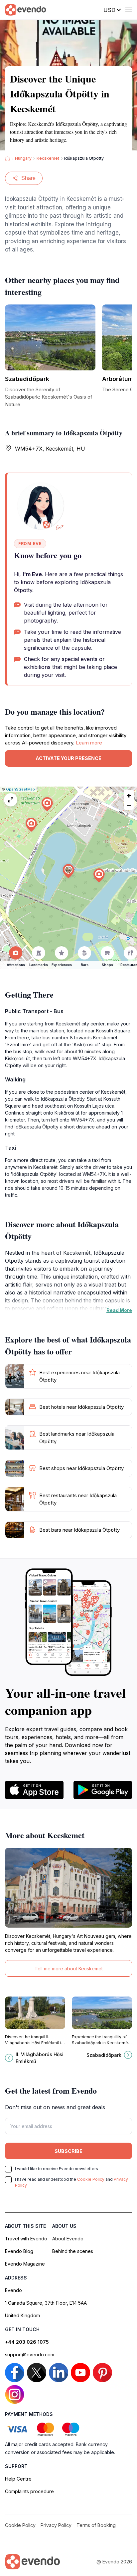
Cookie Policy (91, 2179)
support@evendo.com (30, 2355)
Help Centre (18, 2479)
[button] (68, 871)
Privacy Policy (56, 2525)
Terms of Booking (96, 2525)
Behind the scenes (73, 2251)
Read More (119, 1310)
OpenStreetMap (20, 789)
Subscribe (68, 2151)
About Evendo (68, 2239)
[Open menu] (129, 10)
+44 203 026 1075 (27, 2342)
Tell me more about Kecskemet (69, 1969)
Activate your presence (68, 758)
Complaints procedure (29, 2491)
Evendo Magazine (25, 2264)
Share (28, 178)
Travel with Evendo (26, 2239)
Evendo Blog (19, 2251)
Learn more (89, 743)
